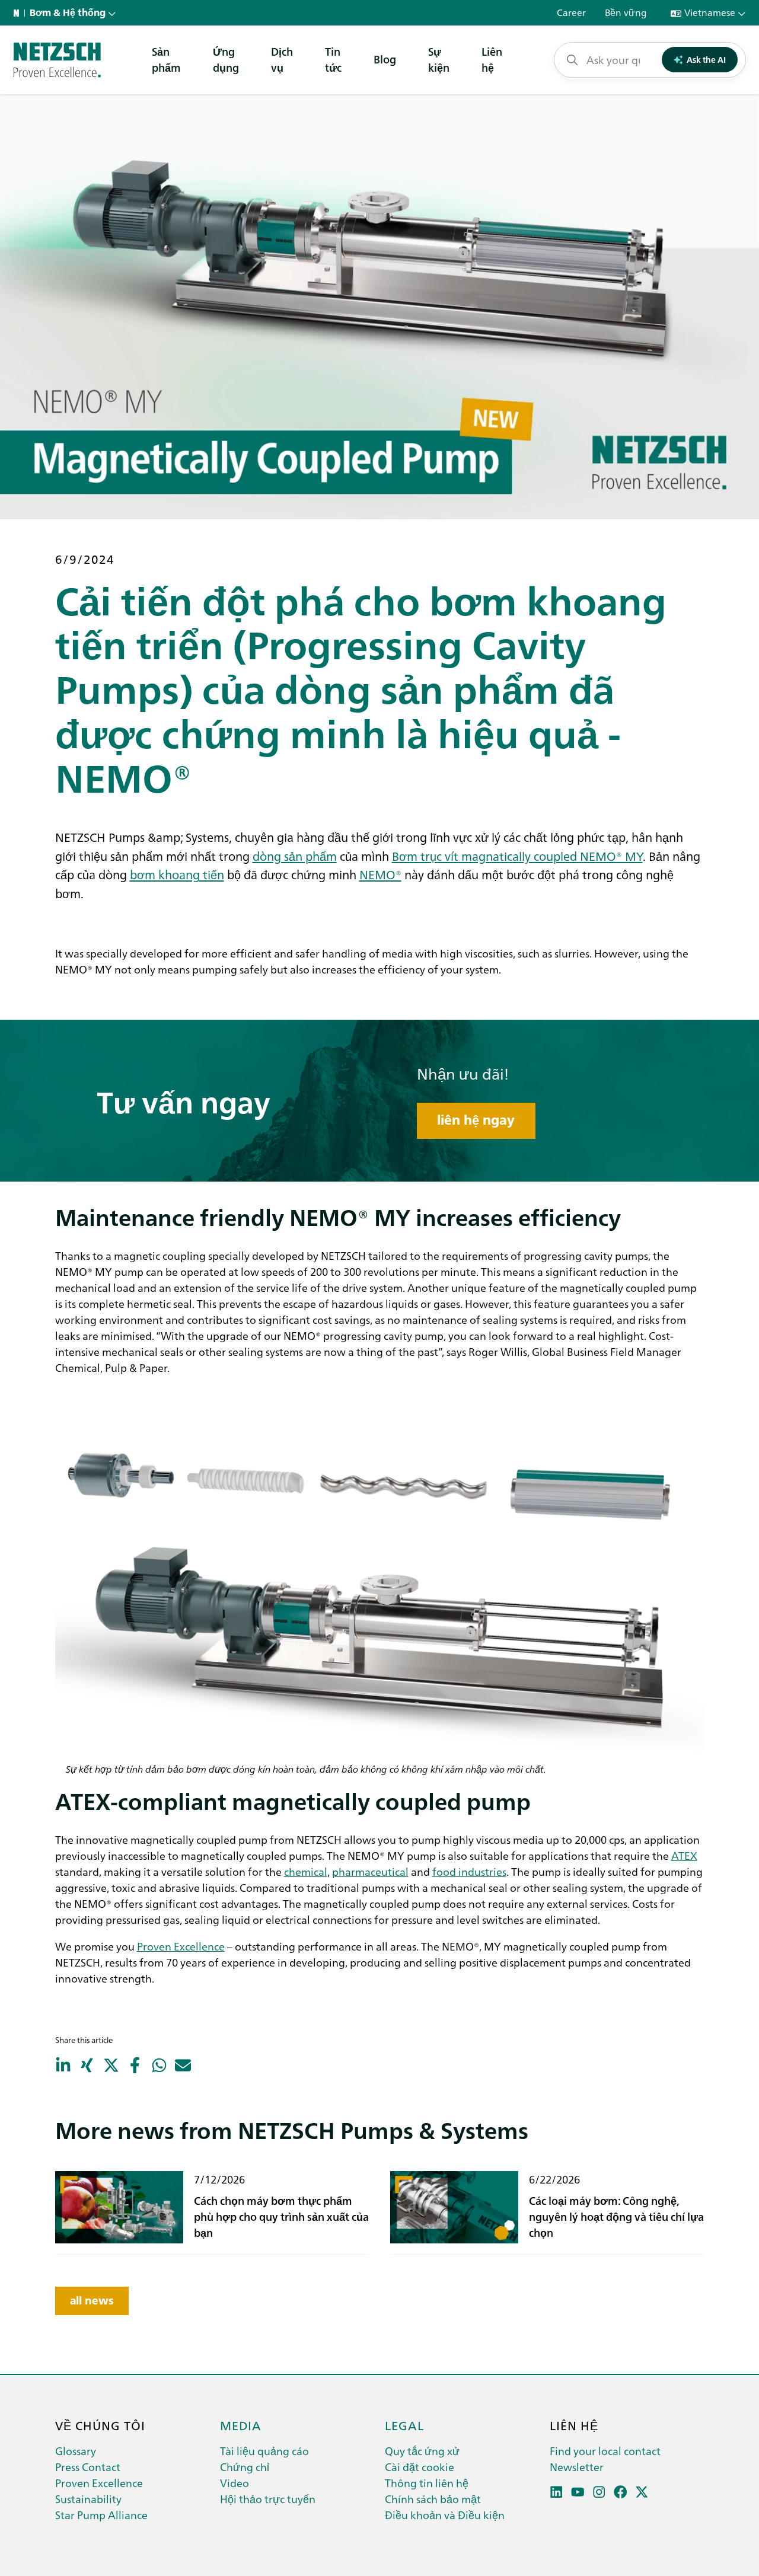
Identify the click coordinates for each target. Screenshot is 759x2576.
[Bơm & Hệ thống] (57, 60)
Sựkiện (439, 59)
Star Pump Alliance (101, 2515)
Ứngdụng (226, 59)
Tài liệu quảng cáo (264, 2451)
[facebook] (621, 2492)
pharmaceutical (370, 1871)
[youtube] (578, 2492)
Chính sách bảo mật (433, 2499)
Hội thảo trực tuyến (268, 2499)
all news (92, 2301)
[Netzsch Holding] (19, 13)
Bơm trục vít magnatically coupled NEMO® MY (517, 856)
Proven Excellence (181, 1946)
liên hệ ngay (476, 1120)
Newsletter (577, 2467)
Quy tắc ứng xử (422, 2451)
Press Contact (88, 2467)
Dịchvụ (282, 59)
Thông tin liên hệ (427, 2483)
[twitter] (642, 2492)
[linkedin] (557, 2492)
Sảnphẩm (166, 59)
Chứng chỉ (245, 2467)
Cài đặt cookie (420, 2467)
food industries (469, 1871)
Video (235, 2483)
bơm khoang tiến (177, 874)
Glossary (76, 2451)
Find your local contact (605, 2451)
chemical (306, 1871)
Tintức (333, 59)
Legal (404, 2425)
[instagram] (599, 2492)
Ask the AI (706, 59)
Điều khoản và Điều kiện (445, 2515)
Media (241, 2425)
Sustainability (88, 2499)
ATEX (684, 1855)
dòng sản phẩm (295, 856)
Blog (385, 59)
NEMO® (380, 874)
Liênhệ (492, 59)
